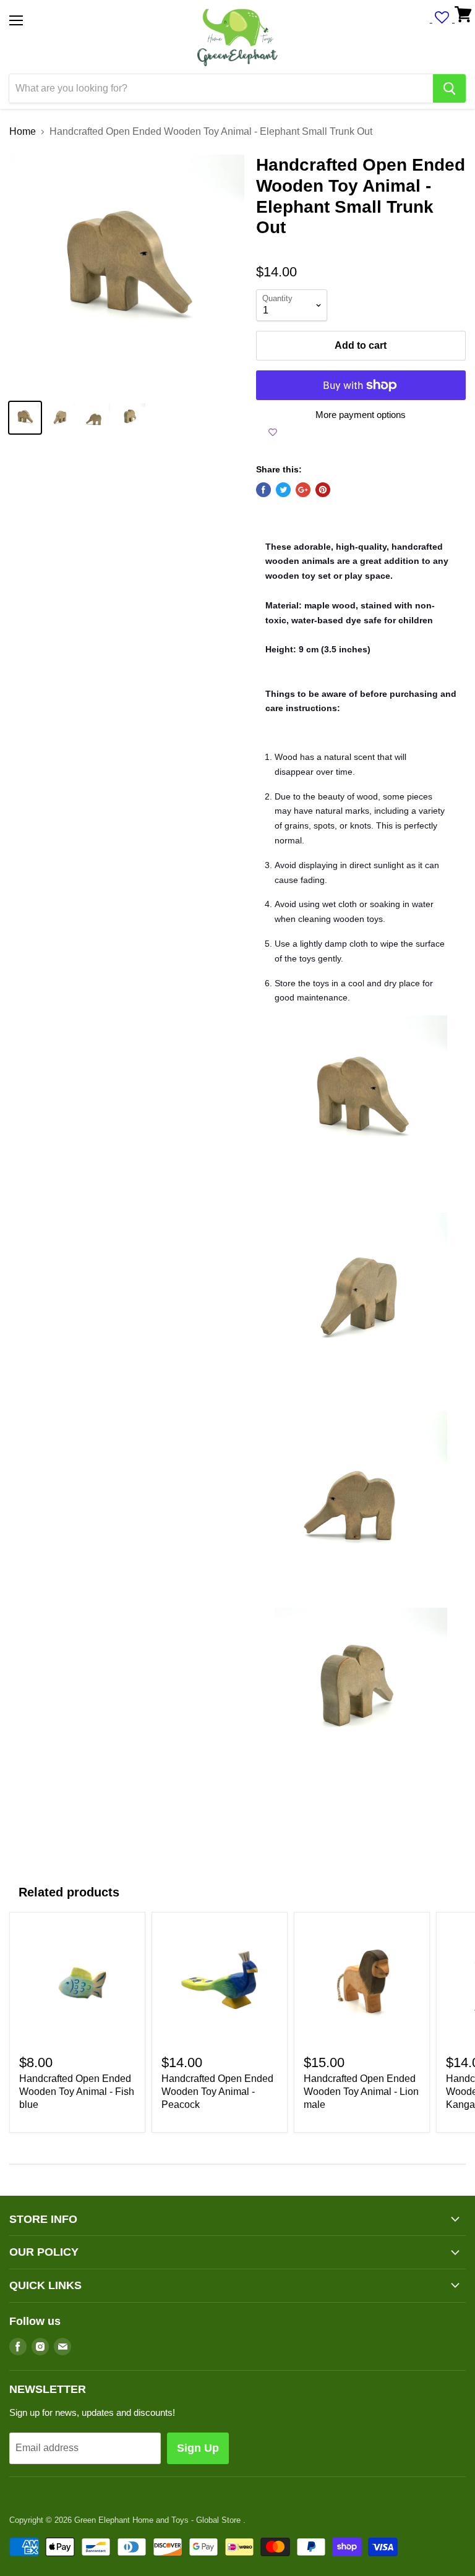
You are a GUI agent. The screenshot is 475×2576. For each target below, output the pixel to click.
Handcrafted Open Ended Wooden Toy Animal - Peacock (217, 2092)
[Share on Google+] (303, 490)
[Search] (449, 88)
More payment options (361, 415)
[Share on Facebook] (263, 490)
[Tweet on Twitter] (283, 490)
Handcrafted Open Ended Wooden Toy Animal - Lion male (361, 2092)
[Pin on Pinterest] (323, 490)
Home (23, 131)
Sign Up (198, 2448)
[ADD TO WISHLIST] (273, 432)
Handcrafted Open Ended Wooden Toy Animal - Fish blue (77, 2092)
